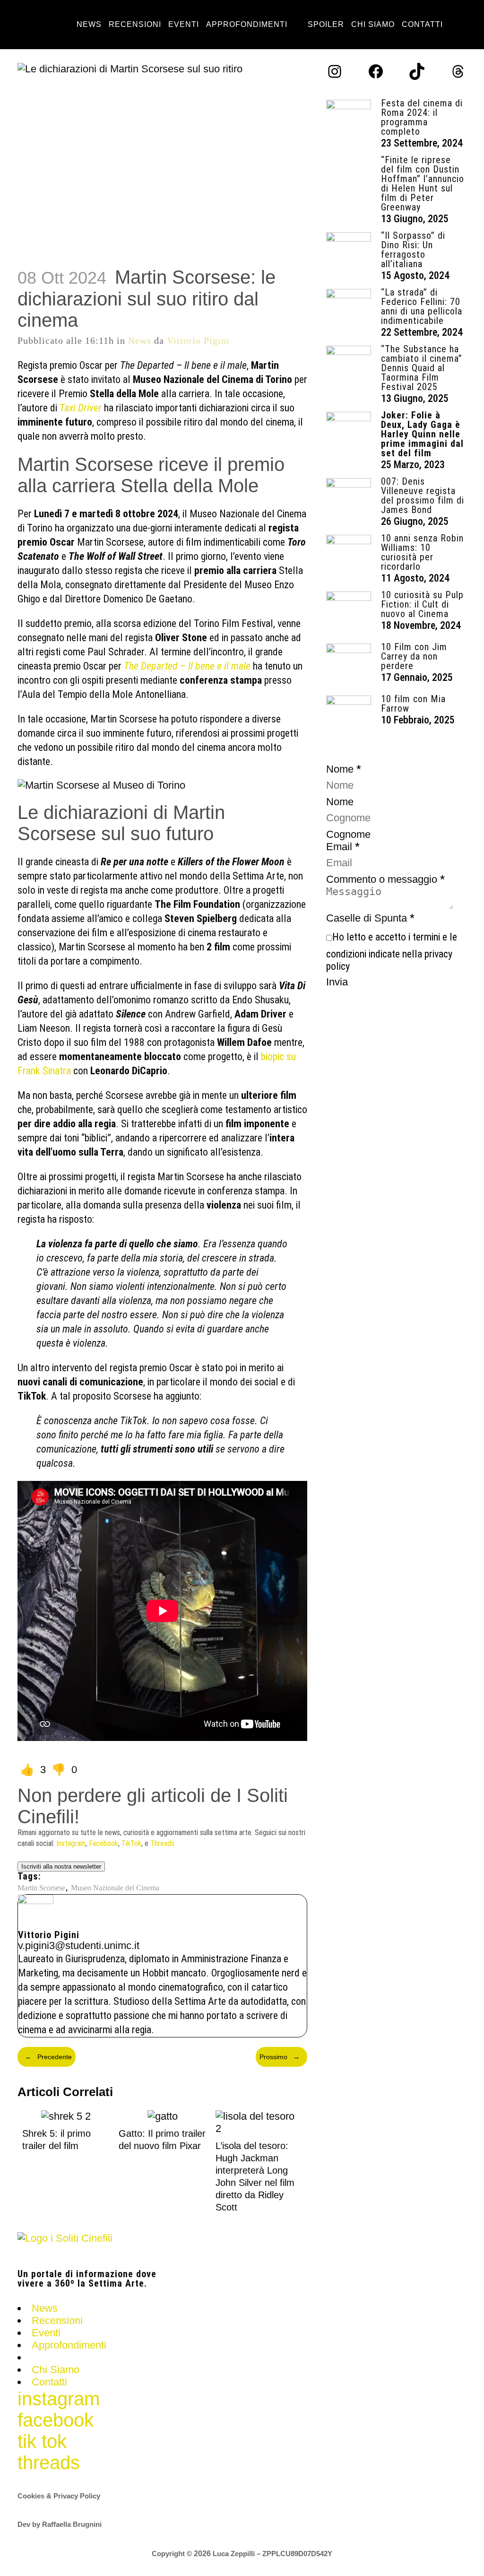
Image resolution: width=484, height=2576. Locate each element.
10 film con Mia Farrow (413, 704)
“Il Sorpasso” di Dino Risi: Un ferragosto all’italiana (413, 250)
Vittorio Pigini (198, 340)
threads (49, 2463)
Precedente (48, 2057)
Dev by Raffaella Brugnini (60, 2524)
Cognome (348, 834)
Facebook (104, 1843)
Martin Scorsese (41, 1888)
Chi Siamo (56, 2370)
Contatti (49, 2382)
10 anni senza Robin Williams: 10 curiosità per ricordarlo (422, 552)
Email (343, 847)
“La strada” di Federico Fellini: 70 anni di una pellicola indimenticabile (422, 306)
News (140, 340)
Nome (340, 802)
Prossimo (280, 2057)
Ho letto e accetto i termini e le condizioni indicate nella (392, 952)
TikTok (131, 1843)
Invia (337, 982)
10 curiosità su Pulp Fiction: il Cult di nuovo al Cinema (422, 604)
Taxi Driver (81, 408)
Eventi (46, 2333)
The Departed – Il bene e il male (187, 666)
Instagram (71, 1843)
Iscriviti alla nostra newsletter (61, 1867)
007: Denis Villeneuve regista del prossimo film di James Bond (423, 496)
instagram (59, 2399)
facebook (56, 2420)
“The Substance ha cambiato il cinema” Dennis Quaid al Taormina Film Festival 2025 (422, 368)
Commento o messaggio (385, 879)
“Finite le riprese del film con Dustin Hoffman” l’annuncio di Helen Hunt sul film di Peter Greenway (423, 183)
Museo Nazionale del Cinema (115, 1888)
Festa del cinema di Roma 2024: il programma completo (422, 117)
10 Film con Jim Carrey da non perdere (414, 656)
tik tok (42, 2441)
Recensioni (57, 2320)
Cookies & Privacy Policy (59, 2496)
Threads (162, 1843)
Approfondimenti (69, 2345)
